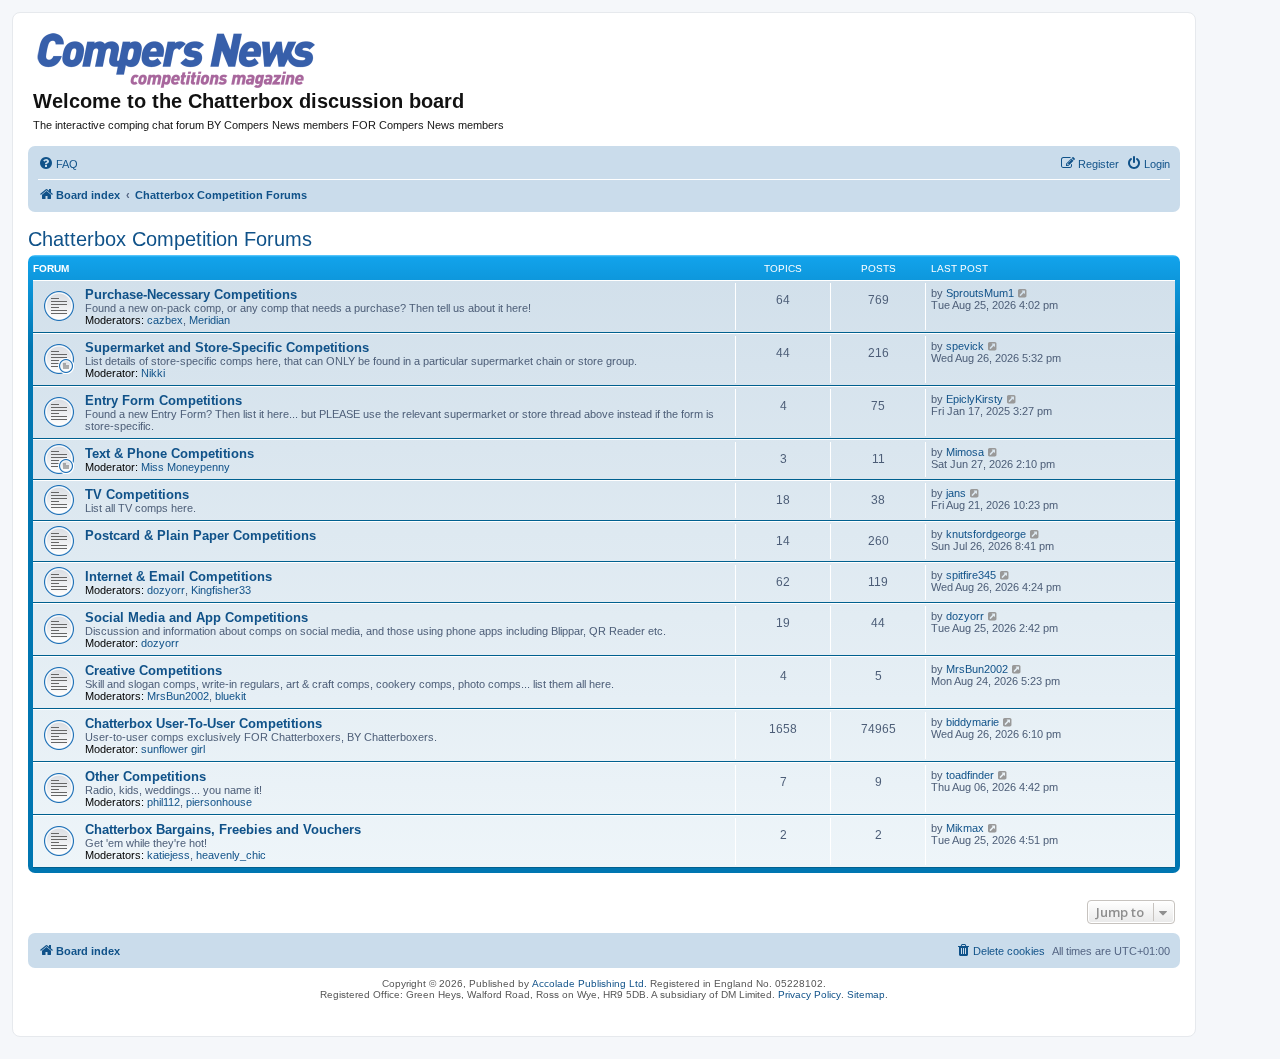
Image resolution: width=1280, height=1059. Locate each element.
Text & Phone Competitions (169, 453)
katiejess (168, 855)
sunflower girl (173, 749)
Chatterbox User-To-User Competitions (203, 723)
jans (956, 493)
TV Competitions (137, 494)
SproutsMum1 (980, 293)
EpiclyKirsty (974, 399)
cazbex (165, 320)
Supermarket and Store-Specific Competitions (227, 347)
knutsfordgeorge (986, 534)
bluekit (230, 696)
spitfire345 (971, 575)
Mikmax (965, 828)
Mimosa (965, 452)
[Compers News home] (176, 60)
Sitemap (866, 994)
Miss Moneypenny (185, 467)
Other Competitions (145, 776)
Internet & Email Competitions (178, 576)
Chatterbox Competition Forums (170, 239)
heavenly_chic (231, 855)
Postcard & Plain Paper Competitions (200, 535)
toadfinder (970, 775)
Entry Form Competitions (163, 400)
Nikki (153, 373)
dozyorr (166, 590)
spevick (965, 346)
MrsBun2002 (178, 696)
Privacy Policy (809, 994)
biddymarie (972, 722)
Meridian (209, 320)
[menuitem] (58, 164)
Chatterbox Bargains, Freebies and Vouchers (223, 829)
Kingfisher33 (221, 590)
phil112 (163, 802)
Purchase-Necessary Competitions (191, 294)
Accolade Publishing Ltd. (589, 983)
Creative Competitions (153, 670)
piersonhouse (219, 802)
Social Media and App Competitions (196, 617)
